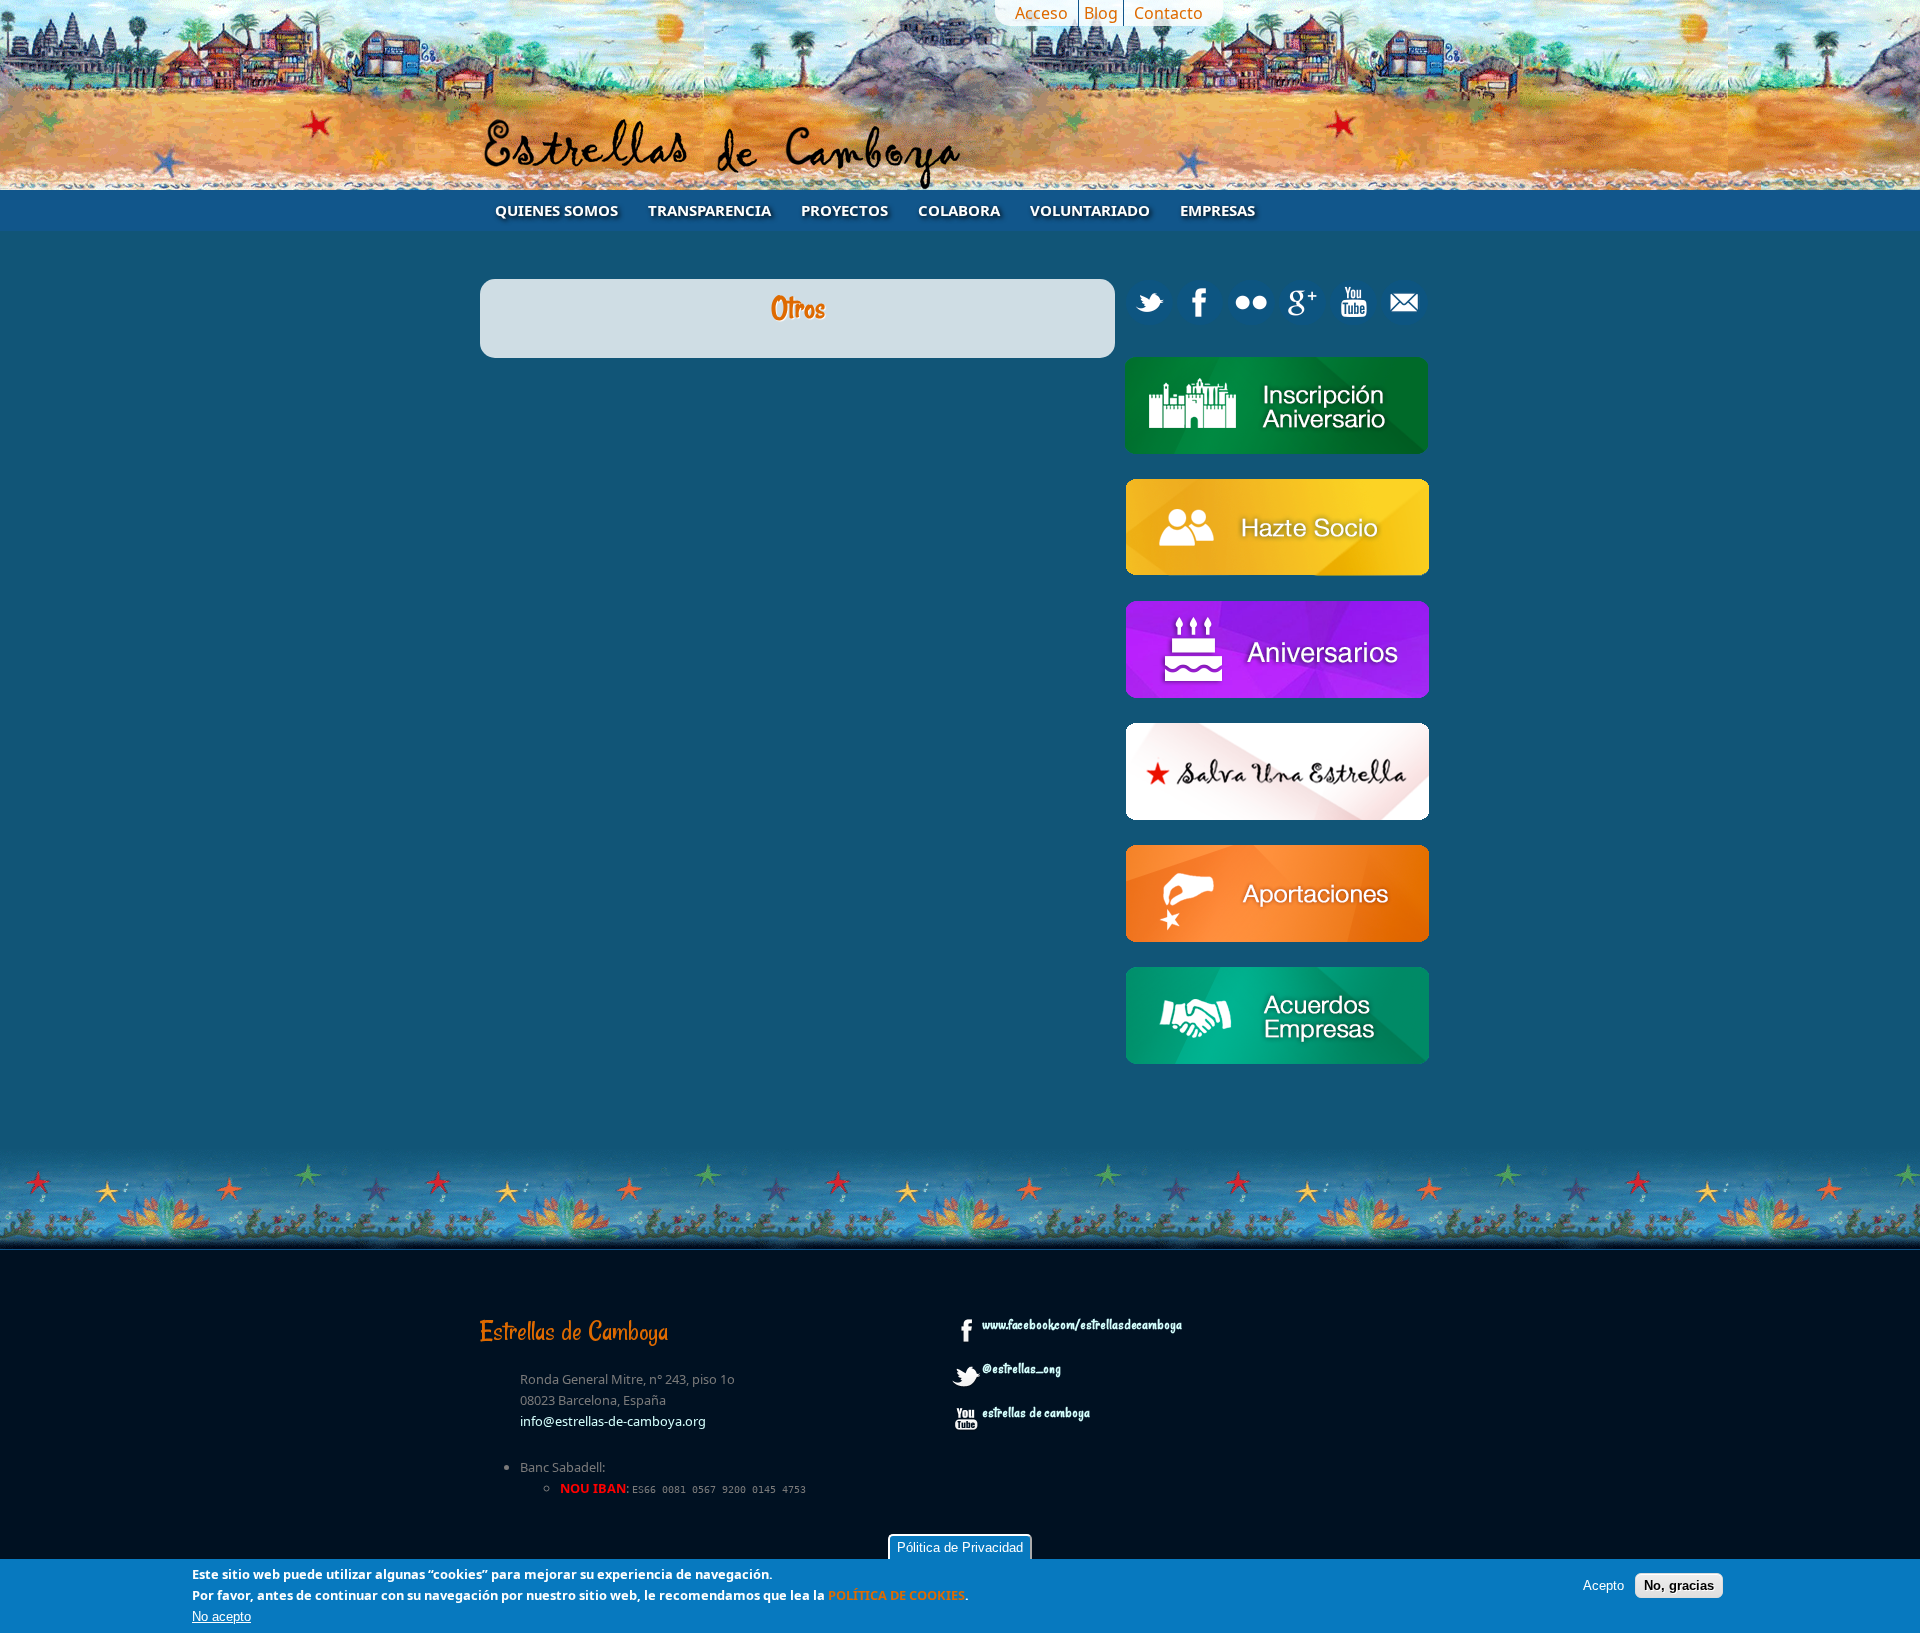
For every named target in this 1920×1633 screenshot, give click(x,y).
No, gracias (1679, 1584)
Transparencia (709, 210)
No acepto (221, 1616)
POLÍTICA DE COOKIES (896, 1595)
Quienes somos (556, 210)
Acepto (1603, 1584)
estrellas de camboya (1036, 1413)
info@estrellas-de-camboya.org (613, 1421)
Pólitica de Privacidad (960, 1547)
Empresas (1217, 210)
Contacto (1168, 13)
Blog (1101, 13)
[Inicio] (960, 153)
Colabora (959, 210)
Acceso (1041, 13)
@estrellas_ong (1021, 1369)
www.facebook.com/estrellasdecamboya (1082, 1325)
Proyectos (844, 210)
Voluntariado (1090, 210)
